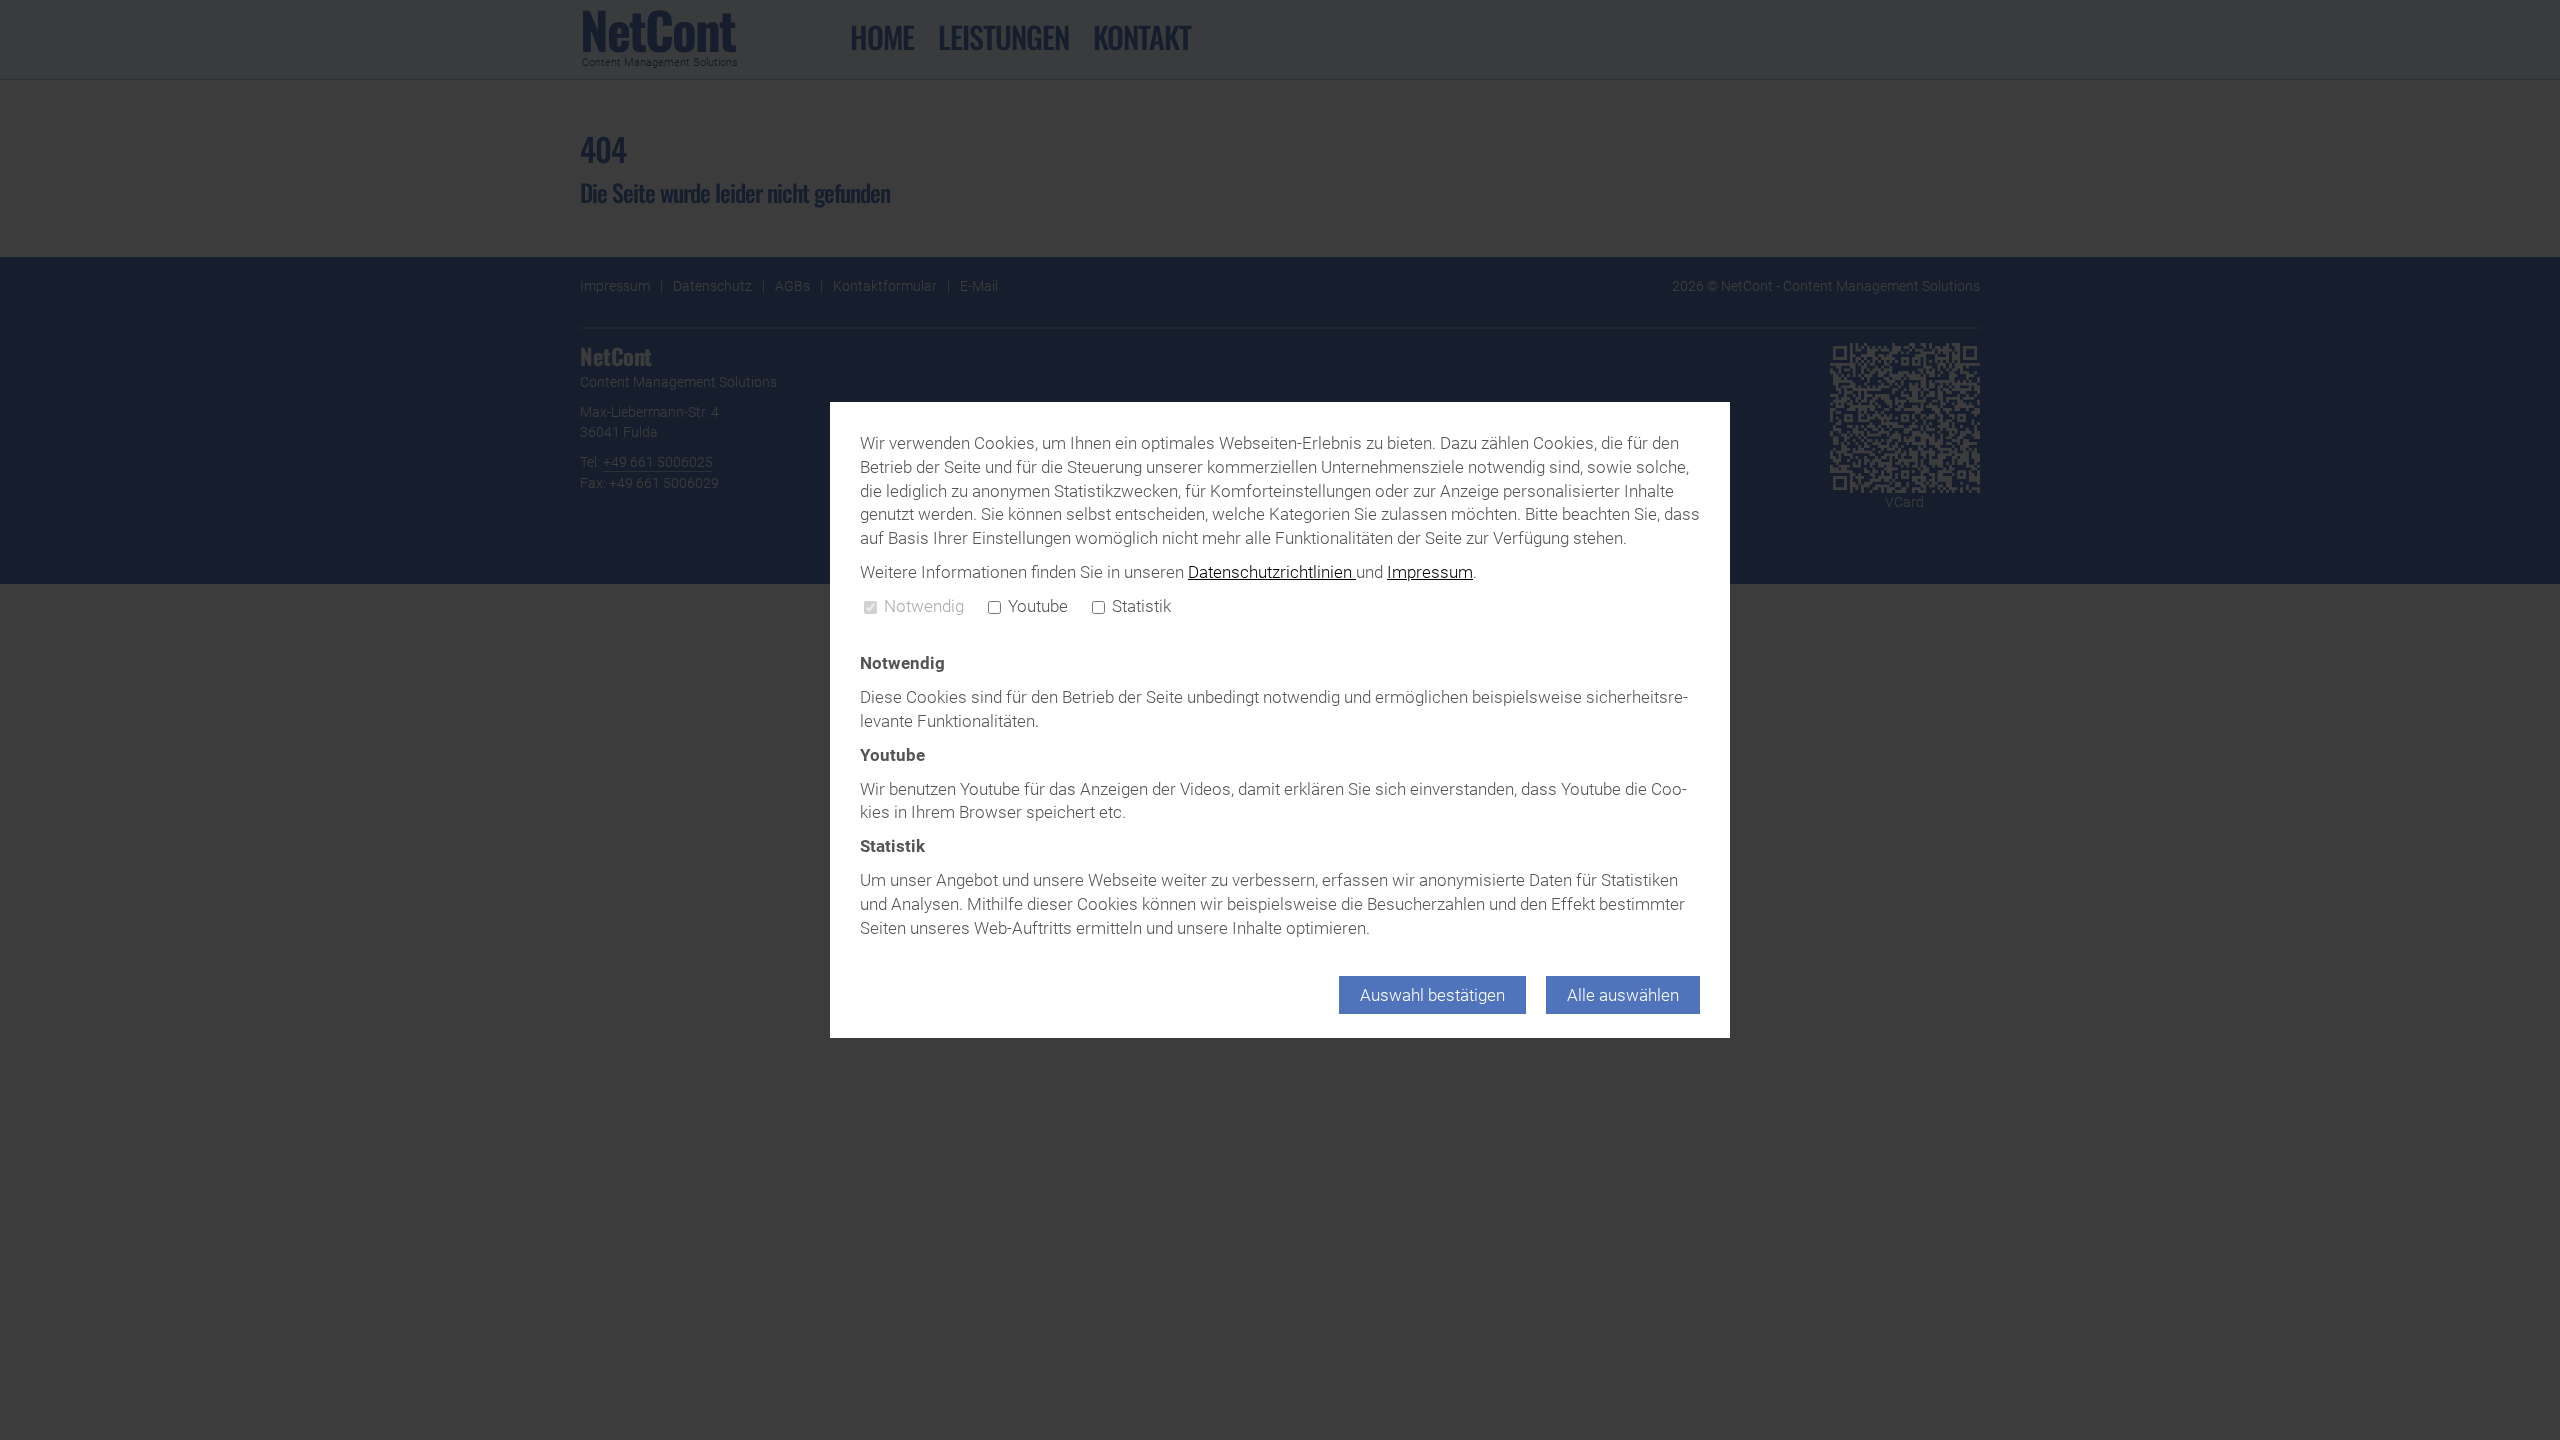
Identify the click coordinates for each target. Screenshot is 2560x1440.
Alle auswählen (1623, 995)
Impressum (1430, 572)
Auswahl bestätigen (1432, 995)
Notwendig (922, 606)
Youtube (1036, 606)
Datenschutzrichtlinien (1272, 572)
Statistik (1139, 606)
